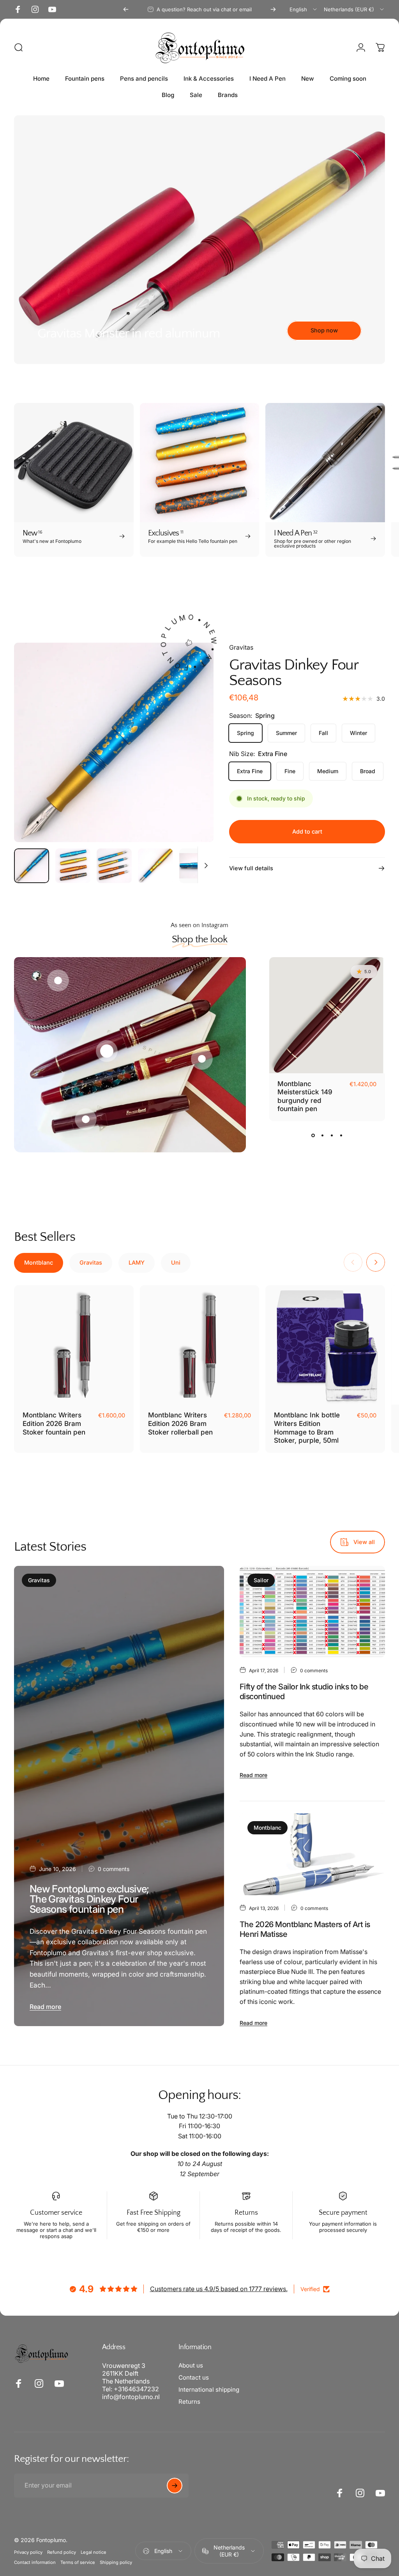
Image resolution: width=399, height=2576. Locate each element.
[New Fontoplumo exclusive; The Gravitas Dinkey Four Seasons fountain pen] (119, 1796)
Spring (245, 733)
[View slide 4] (341, 1135)
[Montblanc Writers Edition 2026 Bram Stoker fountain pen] (74, 1345)
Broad (368, 771)
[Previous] (126, 9)
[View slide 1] (313, 1135)
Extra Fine (250, 771)
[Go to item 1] (73, 866)
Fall (323, 733)
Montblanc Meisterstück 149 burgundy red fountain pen (305, 1096)
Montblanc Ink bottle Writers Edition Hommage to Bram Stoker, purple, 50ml (307, 1428)
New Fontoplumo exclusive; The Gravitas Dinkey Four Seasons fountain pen (89, 1899)
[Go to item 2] (114, 866)
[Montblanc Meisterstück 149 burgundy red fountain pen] (327, 1015)
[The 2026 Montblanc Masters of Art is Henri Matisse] (312, 1854)
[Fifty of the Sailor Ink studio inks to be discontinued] (312, 1612)
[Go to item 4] (155, 866)
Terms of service (78, 2562)
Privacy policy (28, 2552)
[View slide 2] (322, 1135)
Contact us (194, 2377)
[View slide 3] (332, 1135)
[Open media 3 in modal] (114, 742)
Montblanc (267, 1828)
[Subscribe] (175, 2486)
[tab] (39, 1263)
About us (191, 2365)
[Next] (273, 9)
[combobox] (304, 9)
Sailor (261, 1580)
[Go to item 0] (32, 866)
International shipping (209, 2390)
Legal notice (94, 2552)
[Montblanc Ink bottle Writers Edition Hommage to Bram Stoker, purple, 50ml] (325, 1345)
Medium (328, 771)
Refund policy (62, 2552)
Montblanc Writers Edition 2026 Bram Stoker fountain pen (54, 1423)
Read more (45, 2007)
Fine (290, 771)
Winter (358, 733)
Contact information (35, 2562)
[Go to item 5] (197, 866)
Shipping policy (116, 2562)
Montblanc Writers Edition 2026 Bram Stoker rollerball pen (180, 1423)
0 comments (114, 1869)
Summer (286, 733)
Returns (189, 2402)
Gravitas (241, 647)
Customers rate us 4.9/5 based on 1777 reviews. (219, 2289)
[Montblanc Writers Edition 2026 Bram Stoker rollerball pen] (200, 1345)
